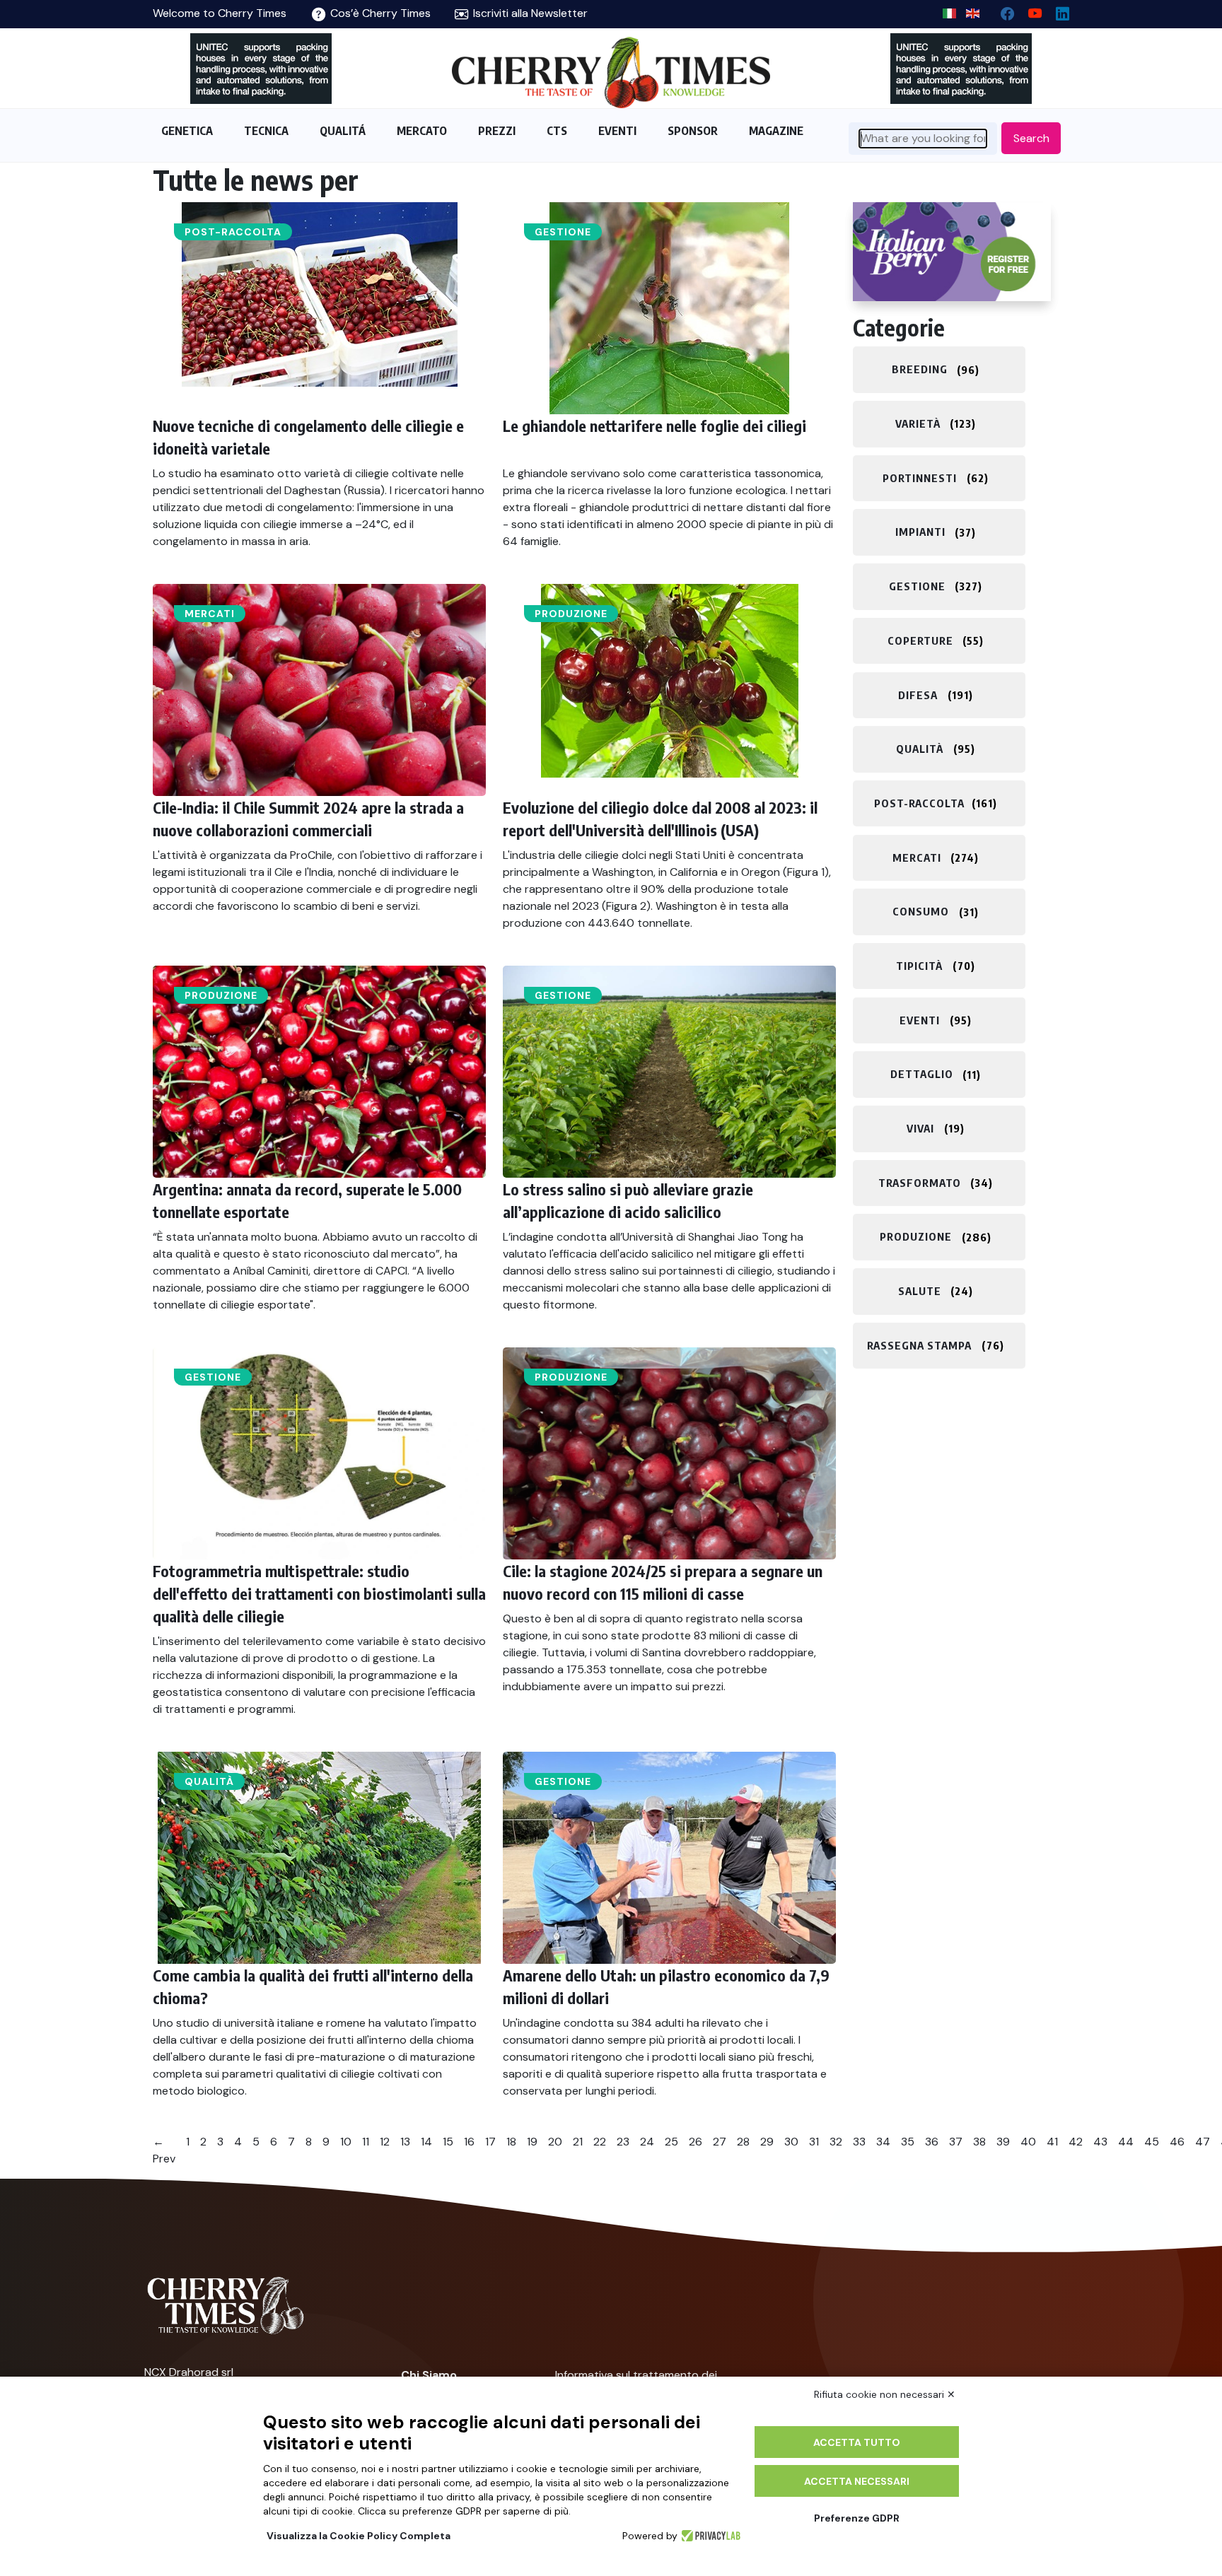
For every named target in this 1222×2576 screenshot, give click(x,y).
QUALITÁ (343, 131)
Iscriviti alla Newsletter (529, 13)
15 (448, 2142)
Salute (920, 1291)
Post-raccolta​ (233, 232)
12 (385, 2142)
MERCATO (422, 131)
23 (623, 2142)
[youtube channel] (1029, 10)
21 (578, 2142)
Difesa (918, 695)
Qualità (209, 1781)
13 (405, 2142)
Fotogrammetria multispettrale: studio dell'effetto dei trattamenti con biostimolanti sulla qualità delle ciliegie (319, 1593)
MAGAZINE (776, 131)
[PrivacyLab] (709, 2536)
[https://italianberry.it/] (952, 252)
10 (346, 2142)
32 (836, 2142)
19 (532, 2142)
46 (1177, 2142)
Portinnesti (920, 478)
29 (767, 2142)
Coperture (920, 640)
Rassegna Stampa (919, 1345)
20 (555, 2142)
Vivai (920, 1128)
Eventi (920, 1020)
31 (814, 2142)
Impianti (920, 532)
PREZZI (497, 131)
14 (426, 2142)
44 (1126, 2142)
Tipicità (919, 966)
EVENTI (617, 131)
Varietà (918, 423)
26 (696, 2142)
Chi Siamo (429, 2375)
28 (743, 2142)
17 (490, 2142)
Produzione (571, 614)
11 (366, 2142)
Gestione (563, 232)
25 (671, 2142)
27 (720, 2142)
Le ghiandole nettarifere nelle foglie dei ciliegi (654, 426)
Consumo (921, 912)
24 (647, 2142)
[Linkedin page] (1057, 10)
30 (791, 2142)
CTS (557, 131)
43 (1100, 2142)
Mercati (210, 614)
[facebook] (1002, 10)
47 (1203, 2142)
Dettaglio (922, 1075)
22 (600, 2142)
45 (1152, 2142)
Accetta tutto (857, 2442)
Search (1031, 138)
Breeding (920, 370)
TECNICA (266, 131)
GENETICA (187, 131)
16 (469, 2142)
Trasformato (920, 1183)
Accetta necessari (857, 2481)
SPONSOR (693, 131)
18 (511, 2142)
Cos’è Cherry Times (379, 13)
